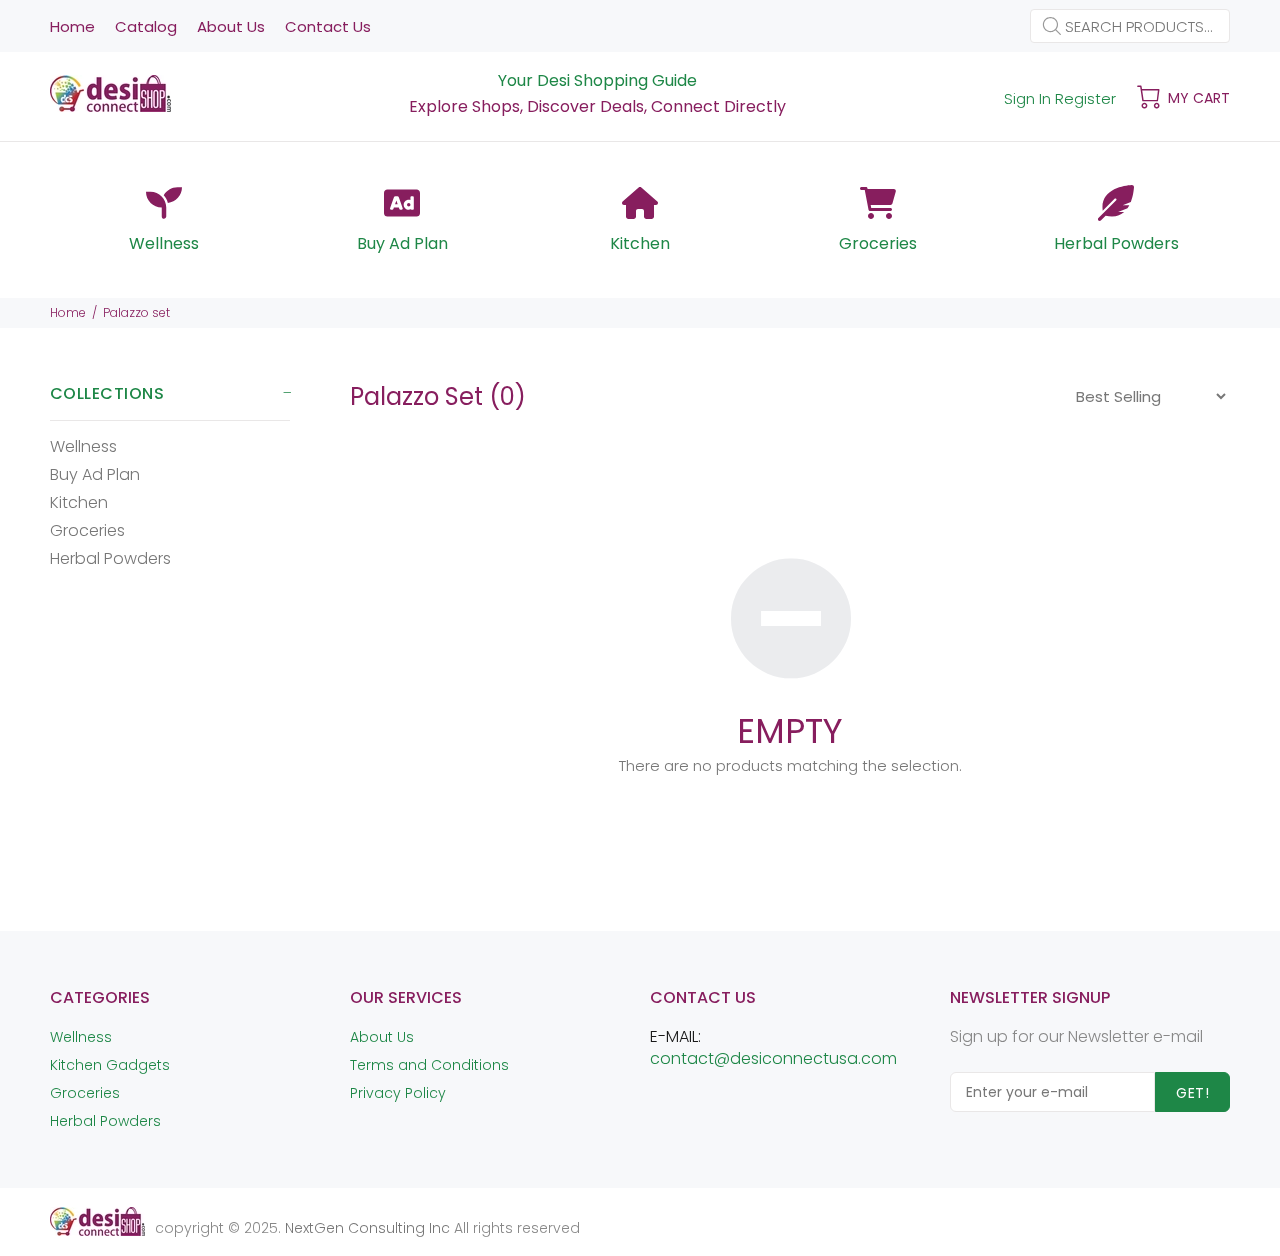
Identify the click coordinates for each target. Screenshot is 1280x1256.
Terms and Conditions (429, 1065)
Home (68, 312)
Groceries (87, 530)
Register (1085, 98)
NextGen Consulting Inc (365, 1228)
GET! (1192, 1093)
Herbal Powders (110, 557)
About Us (382, 1037)
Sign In (1027, 98)
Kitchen (79, 502)
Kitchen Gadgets (110, 1065)
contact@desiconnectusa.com (773, 1058)
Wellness (83, 446)
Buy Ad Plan (95, 474)
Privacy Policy (398, 1093)
